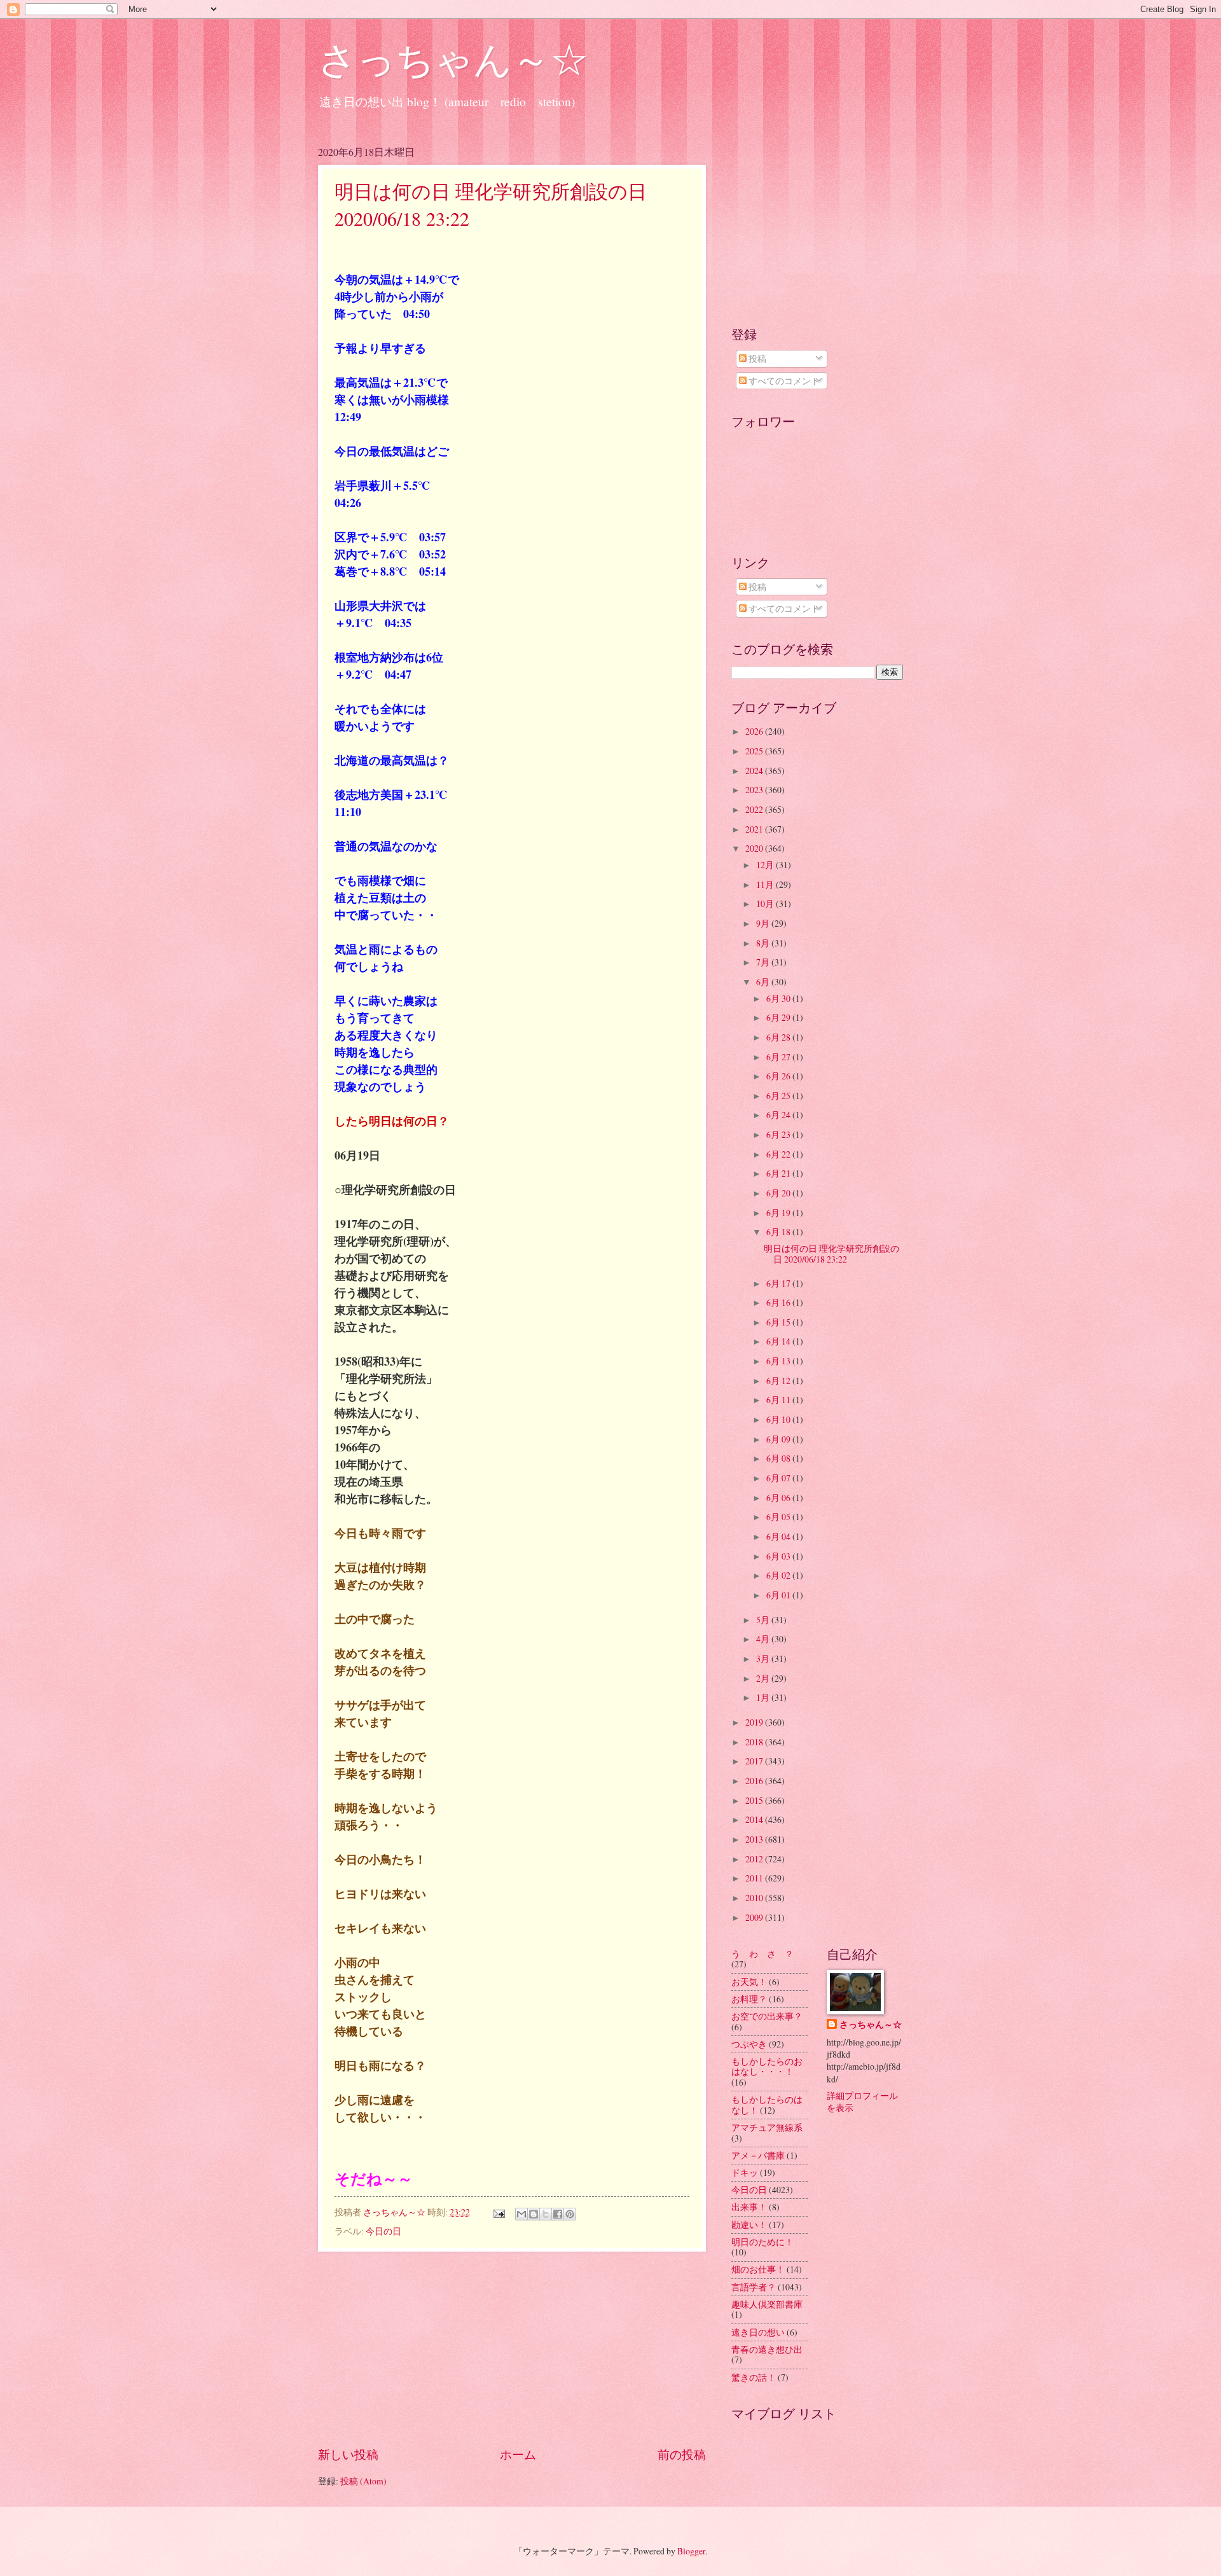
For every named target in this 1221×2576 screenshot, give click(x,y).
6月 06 (779, 1498)
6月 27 (779, 1057)
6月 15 (779, 1322)
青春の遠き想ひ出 (767, 2349)
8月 (764, 943)
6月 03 (779, 1556)
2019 (755, 1722)
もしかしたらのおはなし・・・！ (767, 2067)
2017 (755, 1761)
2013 (755, 1839)
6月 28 (779, 1037)
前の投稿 (682, 2454)
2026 (755, 731)
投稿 (756, 358)
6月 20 (779, 1193)
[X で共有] (546, 2214)
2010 (755, 1898)
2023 (755, 790)
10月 (766, 904)
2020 (755, 848)
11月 (766, 884)
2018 (755, 1742)
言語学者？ (754, 2287)
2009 (755, 1917)
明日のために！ (762, 2242)
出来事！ (749, 2207)
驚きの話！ (754, 2377)
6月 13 (779, 1361)
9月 (764, 923)
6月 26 (779, 1076)
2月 (764, 1678)
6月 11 (779, 1400)
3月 (764, 1658)
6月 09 (779, 1439)
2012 (755, 1859)
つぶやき (749, 2044)
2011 (755, 1878)
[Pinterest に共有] (570, 2214)
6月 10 (779, 1419)
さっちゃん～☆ (453, 59)
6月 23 (779, 1134)
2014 (755, 1819)
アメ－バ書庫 (758, 2155)
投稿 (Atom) (363, 2481)
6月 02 (779, 1575)
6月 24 (779, 1115)
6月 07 (779, 1478)
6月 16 (779, 1302)
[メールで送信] (521, 2214)
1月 (764, 1697)
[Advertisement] (512, 2348)
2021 (755, 829)
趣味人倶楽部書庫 (767, 2304)
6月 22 (779, 1154)
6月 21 (779, 1173)
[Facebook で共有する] (558, 2214)
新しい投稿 (348, 2454)
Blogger (691, 2551)
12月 (766, 865)
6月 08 (779, 1458)
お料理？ (749, 1999)
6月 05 (779, 1517)
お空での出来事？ (767, 2016)
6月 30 (779, 998)
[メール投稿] (499, 2212)
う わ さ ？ (762, 1954)
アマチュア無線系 (767, 2127)
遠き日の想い (758, 2332)
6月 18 (779, 1232)
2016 (755, 1781)
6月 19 (779, 1213)
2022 (755, 809)
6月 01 (779, 1595)
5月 (764, 1620)
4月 (764, 1639)
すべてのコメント (783, 381)
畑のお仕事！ (758, 2269)
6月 (764, 982)
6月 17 (779, 1283)
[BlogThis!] (534, 2214)
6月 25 (779, 1096)
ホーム (518, 2454)
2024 (755, 771)
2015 (755, 1800)
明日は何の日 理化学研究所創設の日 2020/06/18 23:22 (831, 1254)
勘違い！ (749, 2225)
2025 (755, 751)
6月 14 (779, 1341)
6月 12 (779, 1381)
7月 (764, 962)
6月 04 (779, 1536)
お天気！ (749, 1982)
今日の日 (383, 2231)
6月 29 (779, 1017)
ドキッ (745, 2172)
